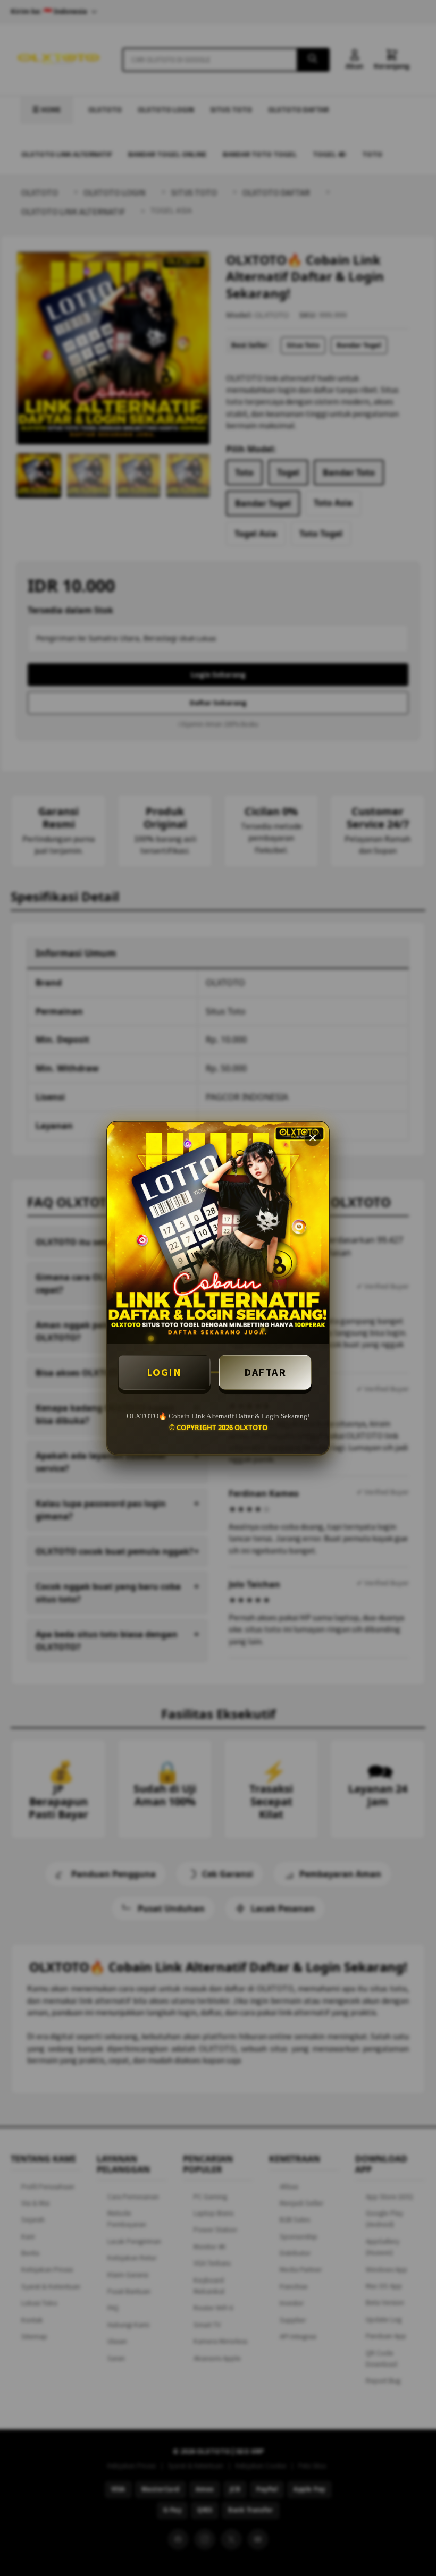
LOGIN (164, 1372)
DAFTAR (265, 1372)
